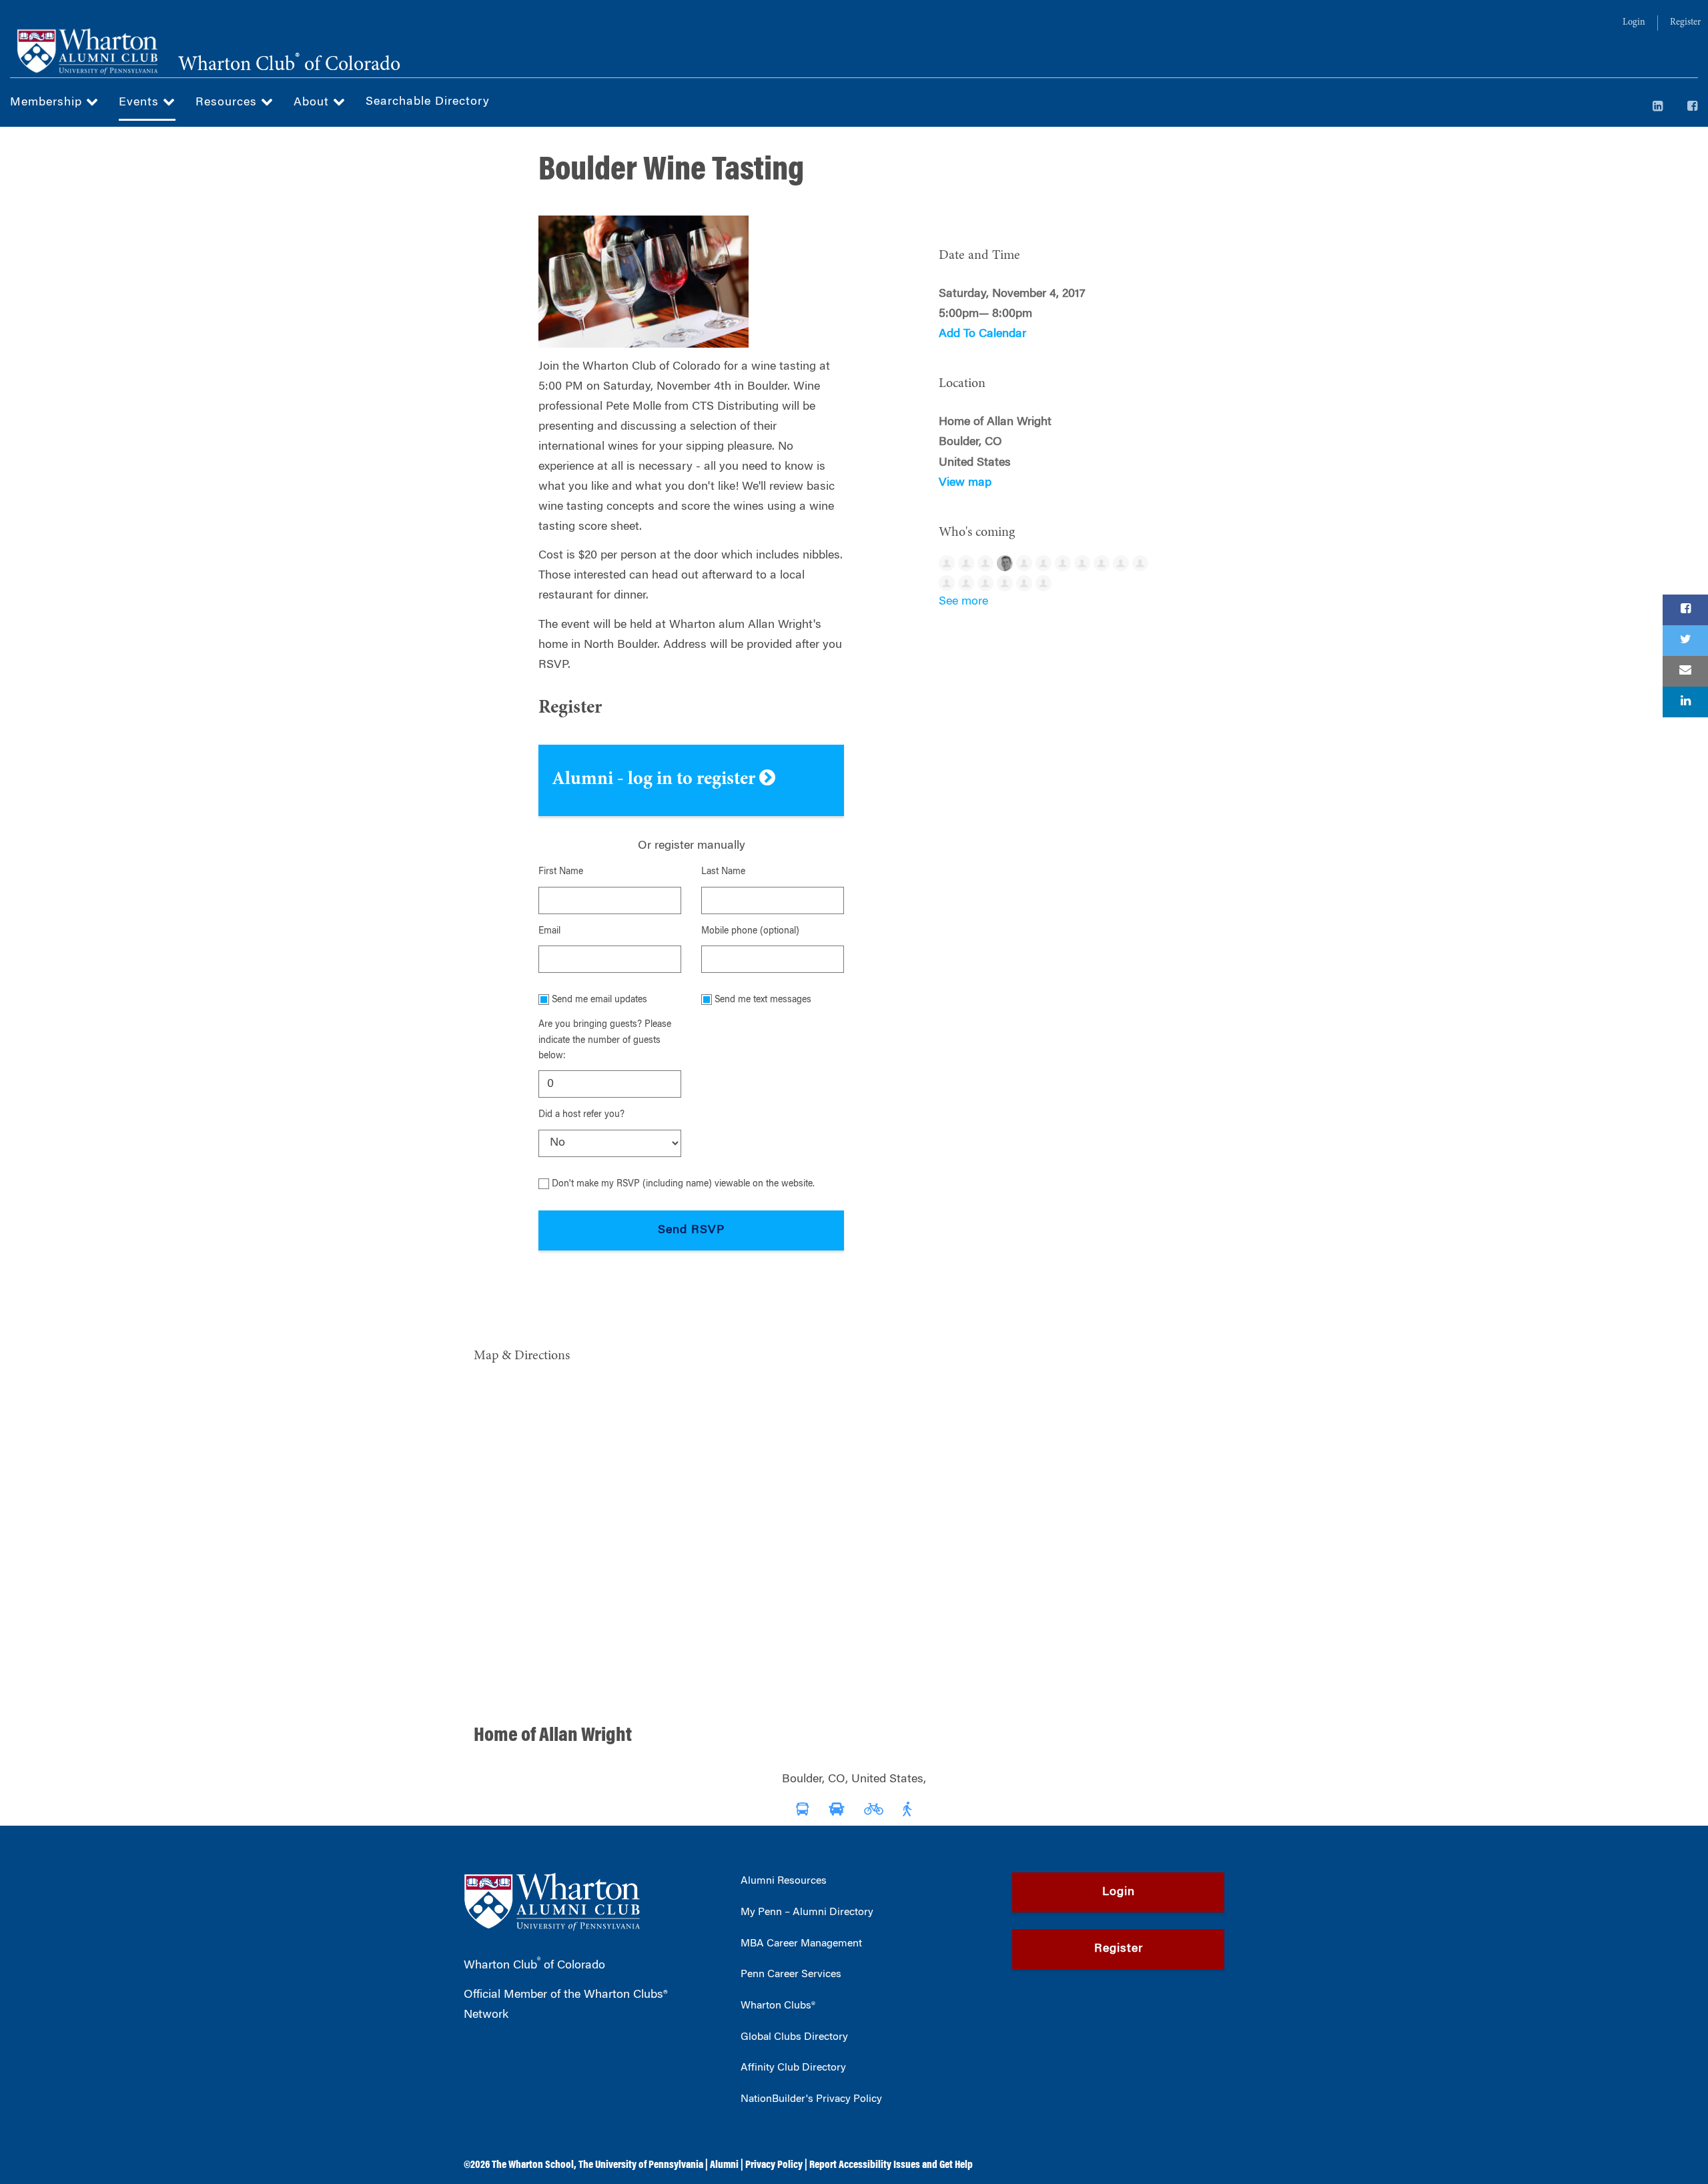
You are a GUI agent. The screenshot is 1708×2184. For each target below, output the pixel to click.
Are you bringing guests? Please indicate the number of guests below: (605, 1041)
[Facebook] (1693, 107)
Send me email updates (599, 1000)
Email (549, 932)
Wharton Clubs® (778, 2006)
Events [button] (141, 103)
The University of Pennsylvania (641, 2165)
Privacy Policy (774, 2165)
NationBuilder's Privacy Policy (811, 2099)
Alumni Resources (784, 1881)
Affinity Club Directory (793, 2068)
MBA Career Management (801, 1944)
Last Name (723, 872)
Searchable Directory (428, 102)
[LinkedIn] (1658, 107)
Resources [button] (228, 103)
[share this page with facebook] (1685, 610)
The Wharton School (533, 2165)
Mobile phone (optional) (750, 932)
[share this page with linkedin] (1685, 702)
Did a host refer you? (581, 1115)
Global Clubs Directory (794, 2037)
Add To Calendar (982, 334)
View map (965, 483)
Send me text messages (763, 1000)
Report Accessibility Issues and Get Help (891, 2165)
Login (1634, 23)
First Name (561, 872)
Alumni (724, 2165)
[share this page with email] (1685, 671)
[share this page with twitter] (1685, 641)
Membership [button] (48, 103)
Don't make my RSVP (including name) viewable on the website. (683, 1184)
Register (1685, 23)
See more (963, 602)
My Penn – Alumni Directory (807, 1912)
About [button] (313, 103)
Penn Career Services (791, 1974)
